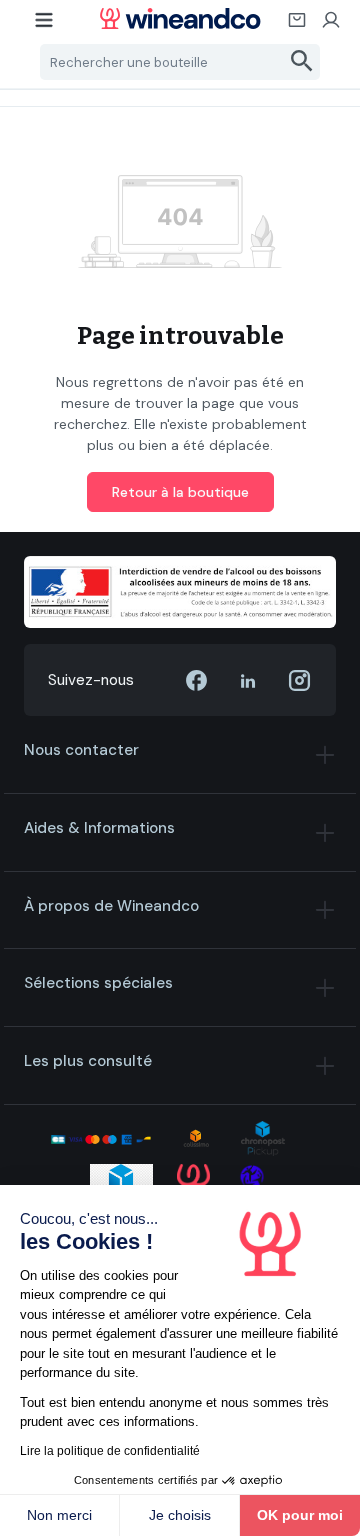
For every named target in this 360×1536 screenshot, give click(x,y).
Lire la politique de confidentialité (110, 1451)
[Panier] (298, 26)
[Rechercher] (302, 62)
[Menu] (45, 26)
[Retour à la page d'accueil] (180, 18)
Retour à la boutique (180, 492)
